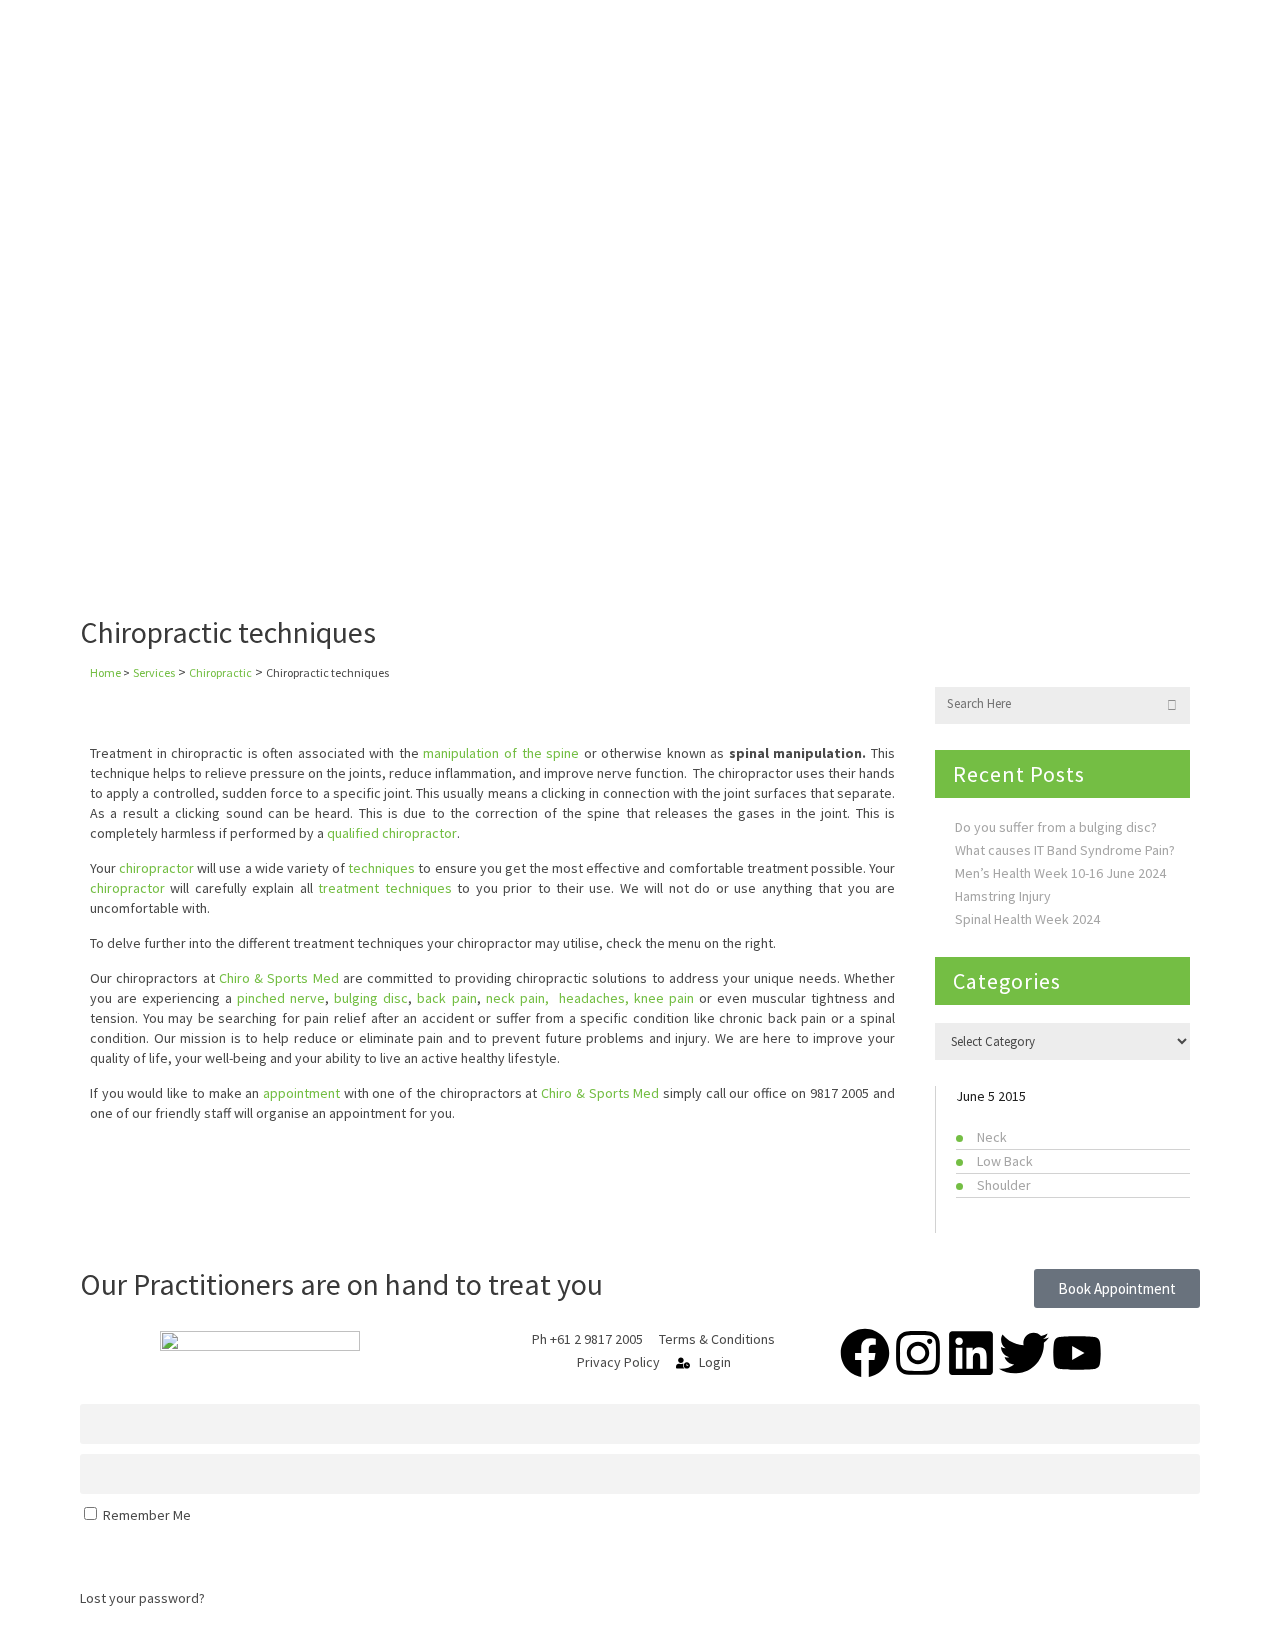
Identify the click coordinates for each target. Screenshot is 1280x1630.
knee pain (664, 998)
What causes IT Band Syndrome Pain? (1065, 850)
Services (154, 672)
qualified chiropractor (392, 833)
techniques (381, 868)
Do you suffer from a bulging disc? (1056, 827)
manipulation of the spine (501, 753)
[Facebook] (865, 1353)
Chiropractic (220, 672)
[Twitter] (1024, 1353)
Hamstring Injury (1003, 896)
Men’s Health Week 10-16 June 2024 (1060, 873)
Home (105, 672)
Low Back (1005, 1161)
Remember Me (145, 1515)
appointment (301, 1093)
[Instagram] (918, 1353)
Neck (992, 1137)
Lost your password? (142, 1598)
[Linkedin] (971, 1353)
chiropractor (156, 868)
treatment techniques (384, 888)
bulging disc (371, 998)
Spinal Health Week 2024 (1027, 919)
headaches (592, 998)
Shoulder (1004, 1185)
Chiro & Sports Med (600, 1093)
